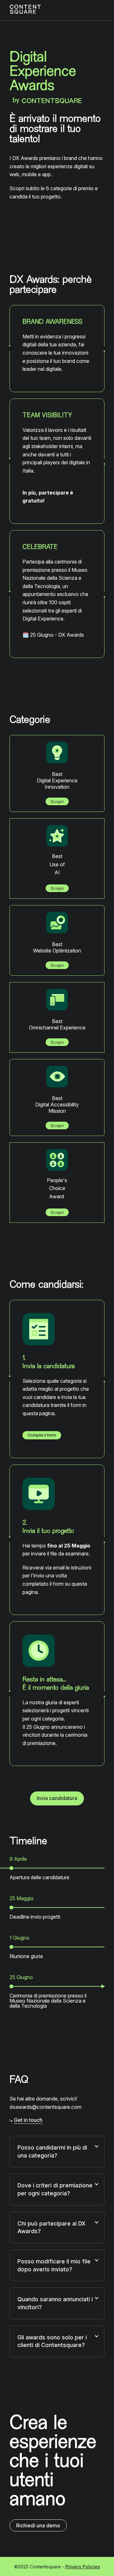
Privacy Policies (83, 2567)
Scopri (57, 801)
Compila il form (42, 1435)
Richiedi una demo (41, 2525)
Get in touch (28, 2120)
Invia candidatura (57, 1798)
